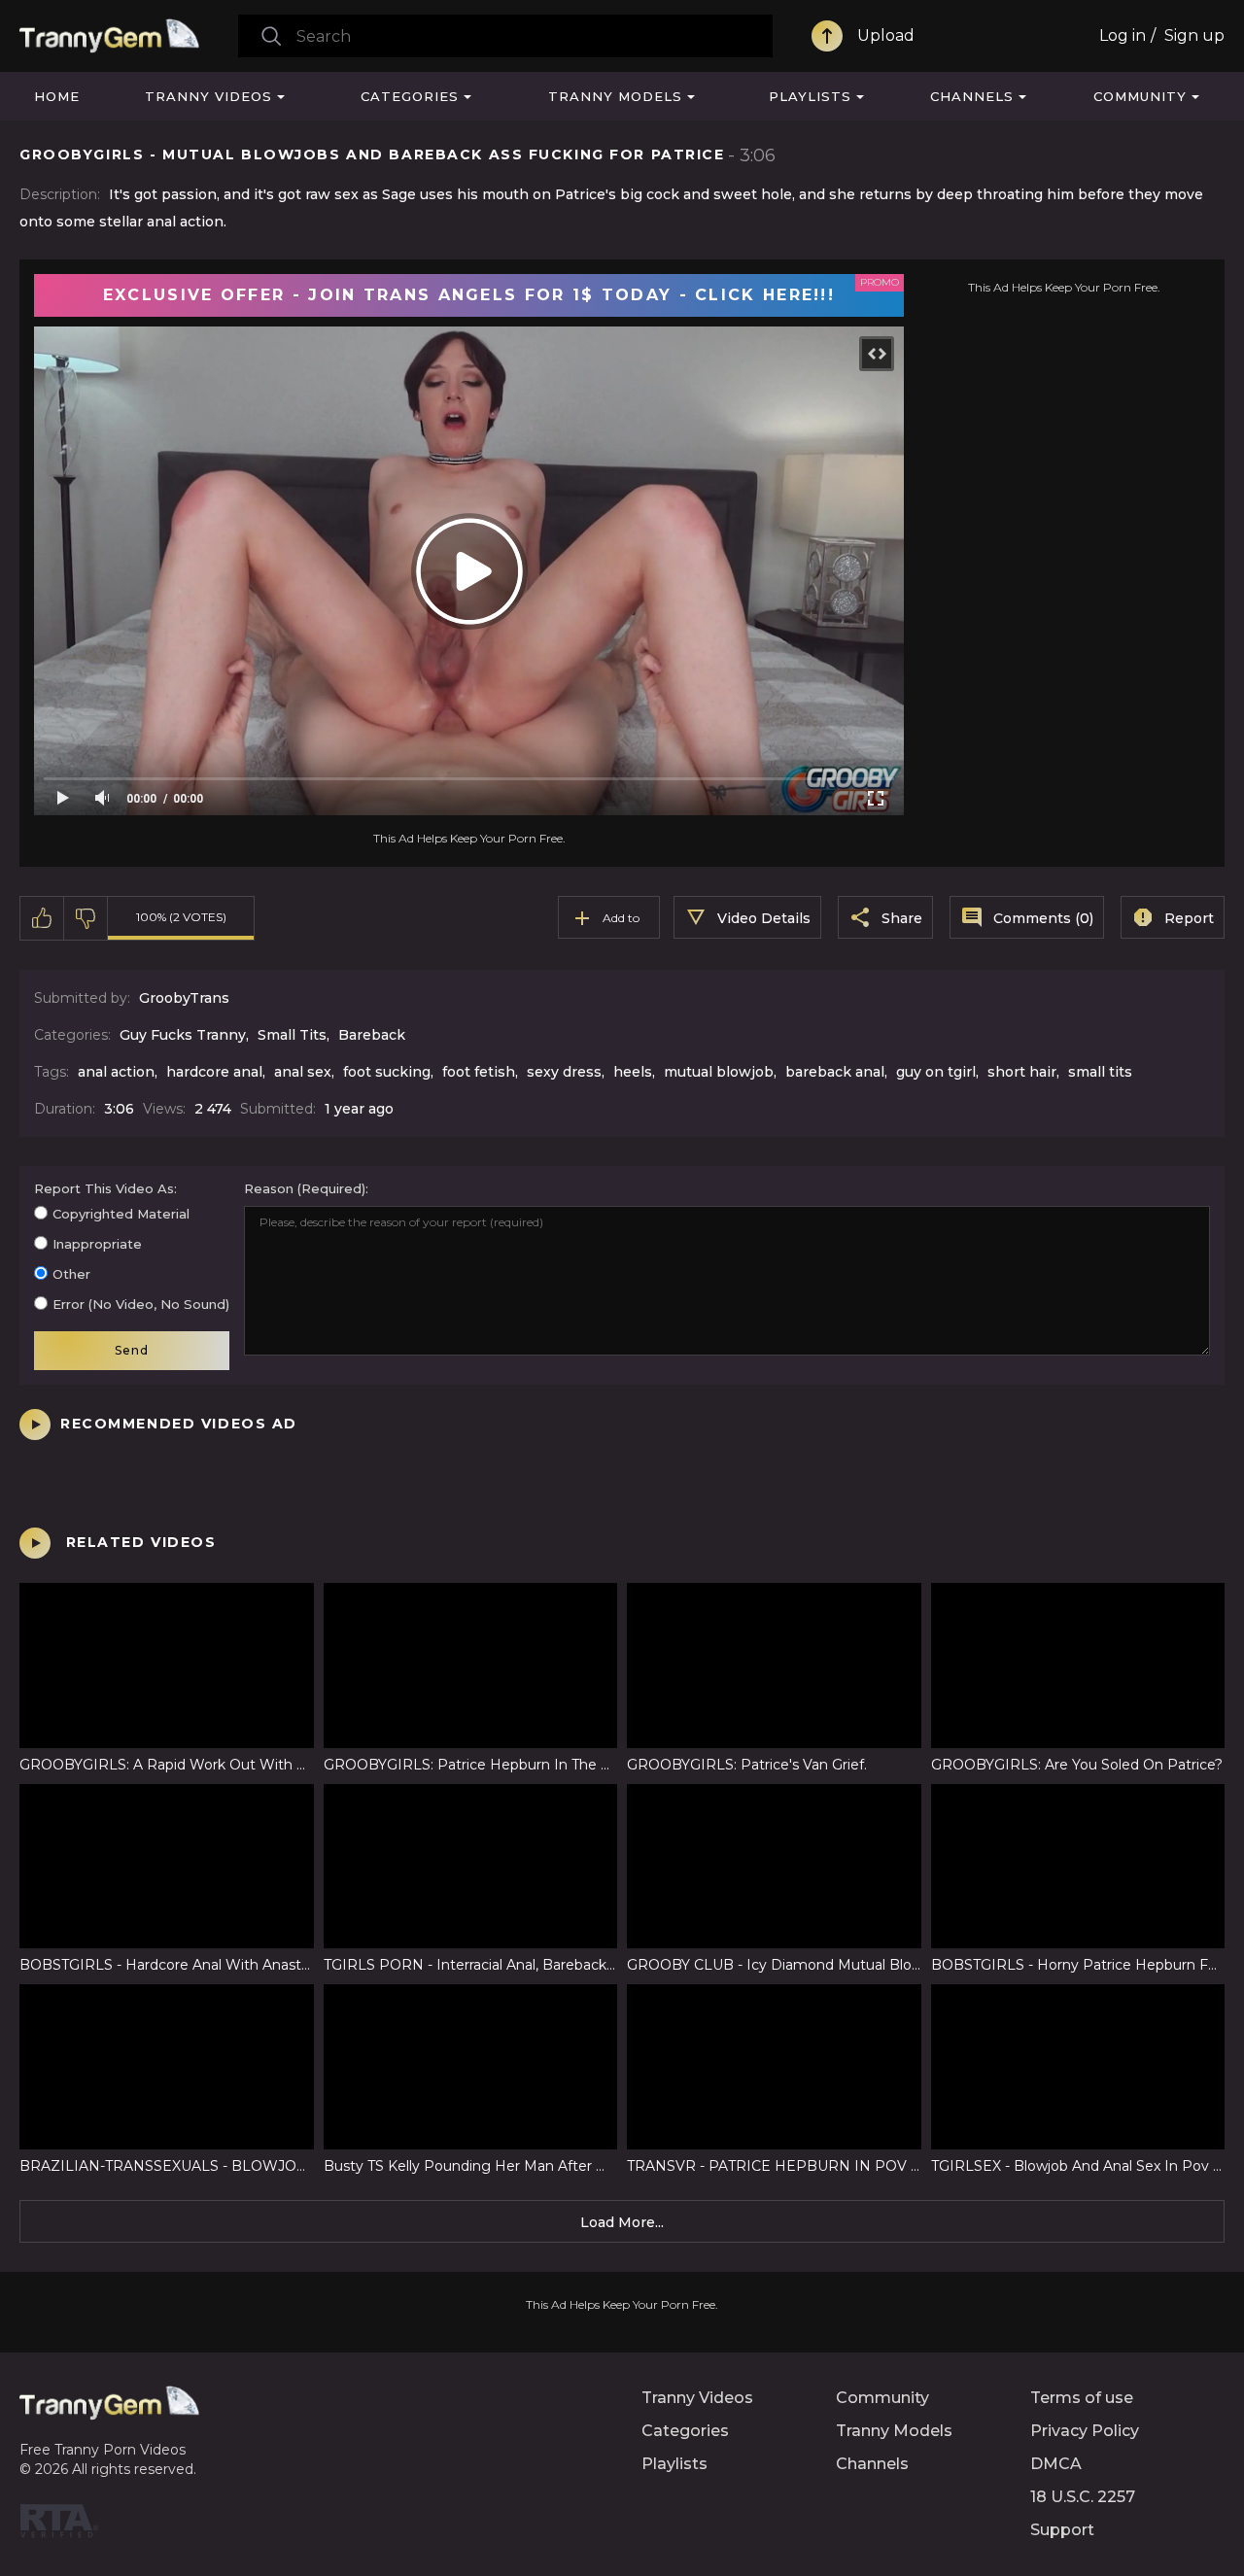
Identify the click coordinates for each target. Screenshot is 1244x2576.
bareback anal (835, 1072)
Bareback (372, 1035)
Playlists (810, 96)
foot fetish (479, 1072)
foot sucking (387, 1072)
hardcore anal (214, 1072)
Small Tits (292, 1035)
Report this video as (104, 1188)
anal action (116, 1072)
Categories (410, 96)
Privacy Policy (1085, 2431)
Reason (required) (305, 1188)
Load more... (622, 2222)
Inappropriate (97, 1244)
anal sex (303, 1072)
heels (633, 1072)
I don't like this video (86, 918)
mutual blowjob (719, 1072)
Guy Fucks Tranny (183, 1035)
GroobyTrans (184, 998)
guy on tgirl (936, 1072)
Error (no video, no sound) (141, 1304)
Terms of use (1082, 2398)
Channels (972, 96)
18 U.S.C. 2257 (1083, 2497)
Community (1140, 96)
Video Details (764, 918)
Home (57, 96)
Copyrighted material (121, 1214)
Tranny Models (615, 96)
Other (71, 1274)
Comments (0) (1043, 918)
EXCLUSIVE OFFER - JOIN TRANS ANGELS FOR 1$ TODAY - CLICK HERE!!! (469, 295)
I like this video (42, 918)
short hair (1022, 1072)
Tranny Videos (208, 96)
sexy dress (564, 1072)
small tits (1100, 1072)
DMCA (1056, 2464)
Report (1189, 918)
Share (902, 918)
